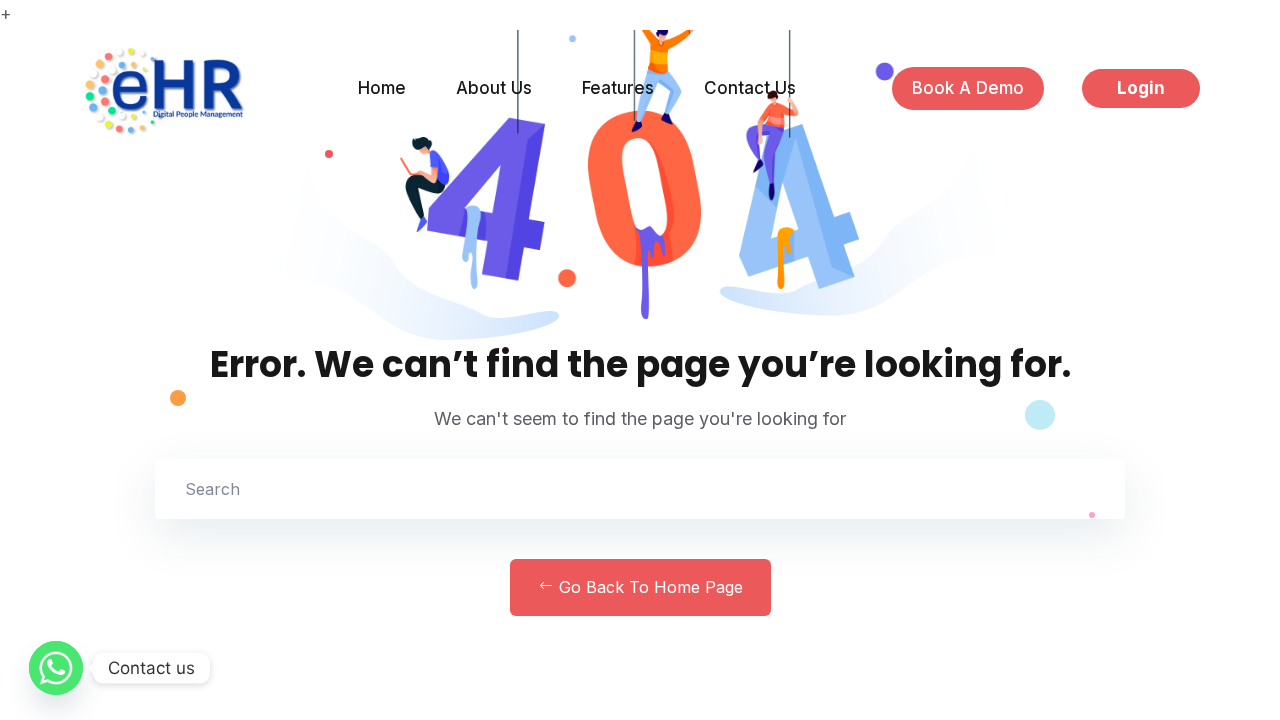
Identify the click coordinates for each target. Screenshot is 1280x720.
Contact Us (750, 88)
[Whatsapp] (56, 668)
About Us (494, 88)
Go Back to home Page (648, 587)
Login (1141, 88)
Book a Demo (968, 88)
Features (618, 88)
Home (382, 88)
